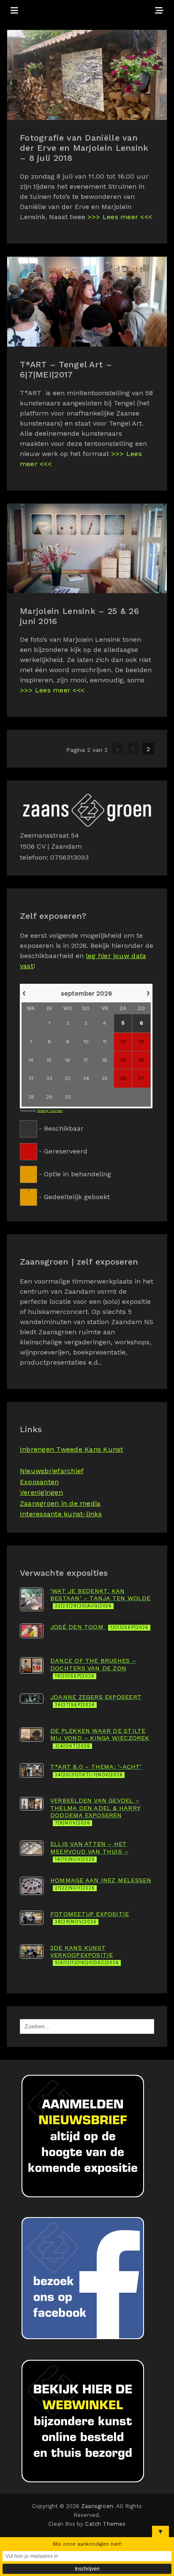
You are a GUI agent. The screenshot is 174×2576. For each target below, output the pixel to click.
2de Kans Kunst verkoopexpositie (85, 1955)
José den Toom (99, 1627)
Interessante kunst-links (61, 1514)
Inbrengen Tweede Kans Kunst (71, 1449)
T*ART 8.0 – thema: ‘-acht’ (96, 1770)
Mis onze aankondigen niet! (87, 2544)
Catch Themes (105, 2524)
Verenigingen (41, 1492)
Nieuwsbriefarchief (52, 1471)
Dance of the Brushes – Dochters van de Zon (93, 1668)
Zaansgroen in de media (60, 1503)
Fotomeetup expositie (90, 1918)
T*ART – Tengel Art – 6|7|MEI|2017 (66, 369)
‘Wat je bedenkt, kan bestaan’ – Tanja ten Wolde (101, 1598)
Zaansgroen (97, 2506)
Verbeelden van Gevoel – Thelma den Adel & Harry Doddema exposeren (95, 1811)
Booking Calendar (50, 1111)
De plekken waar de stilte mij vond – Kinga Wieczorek (100, 1738)
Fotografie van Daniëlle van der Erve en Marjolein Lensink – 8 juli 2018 (84, 148)
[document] (87, 1094)
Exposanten (39, 1482)
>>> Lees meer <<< (120, 217)
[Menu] (14, 11)
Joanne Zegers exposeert (96, 1701)
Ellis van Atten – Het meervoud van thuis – (89, 1851)
